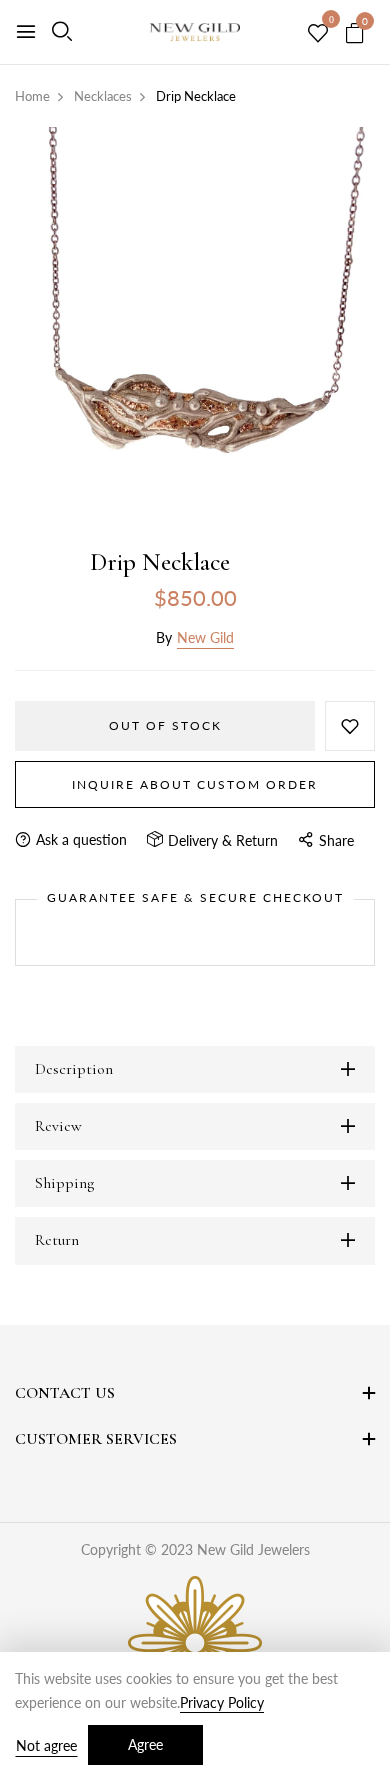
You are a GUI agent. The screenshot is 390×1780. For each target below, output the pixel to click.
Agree (145, 1744)
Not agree (46, 1745)
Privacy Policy (222, 1702)
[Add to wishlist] (350, 726)
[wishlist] (318, 34)
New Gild (205, 637)
